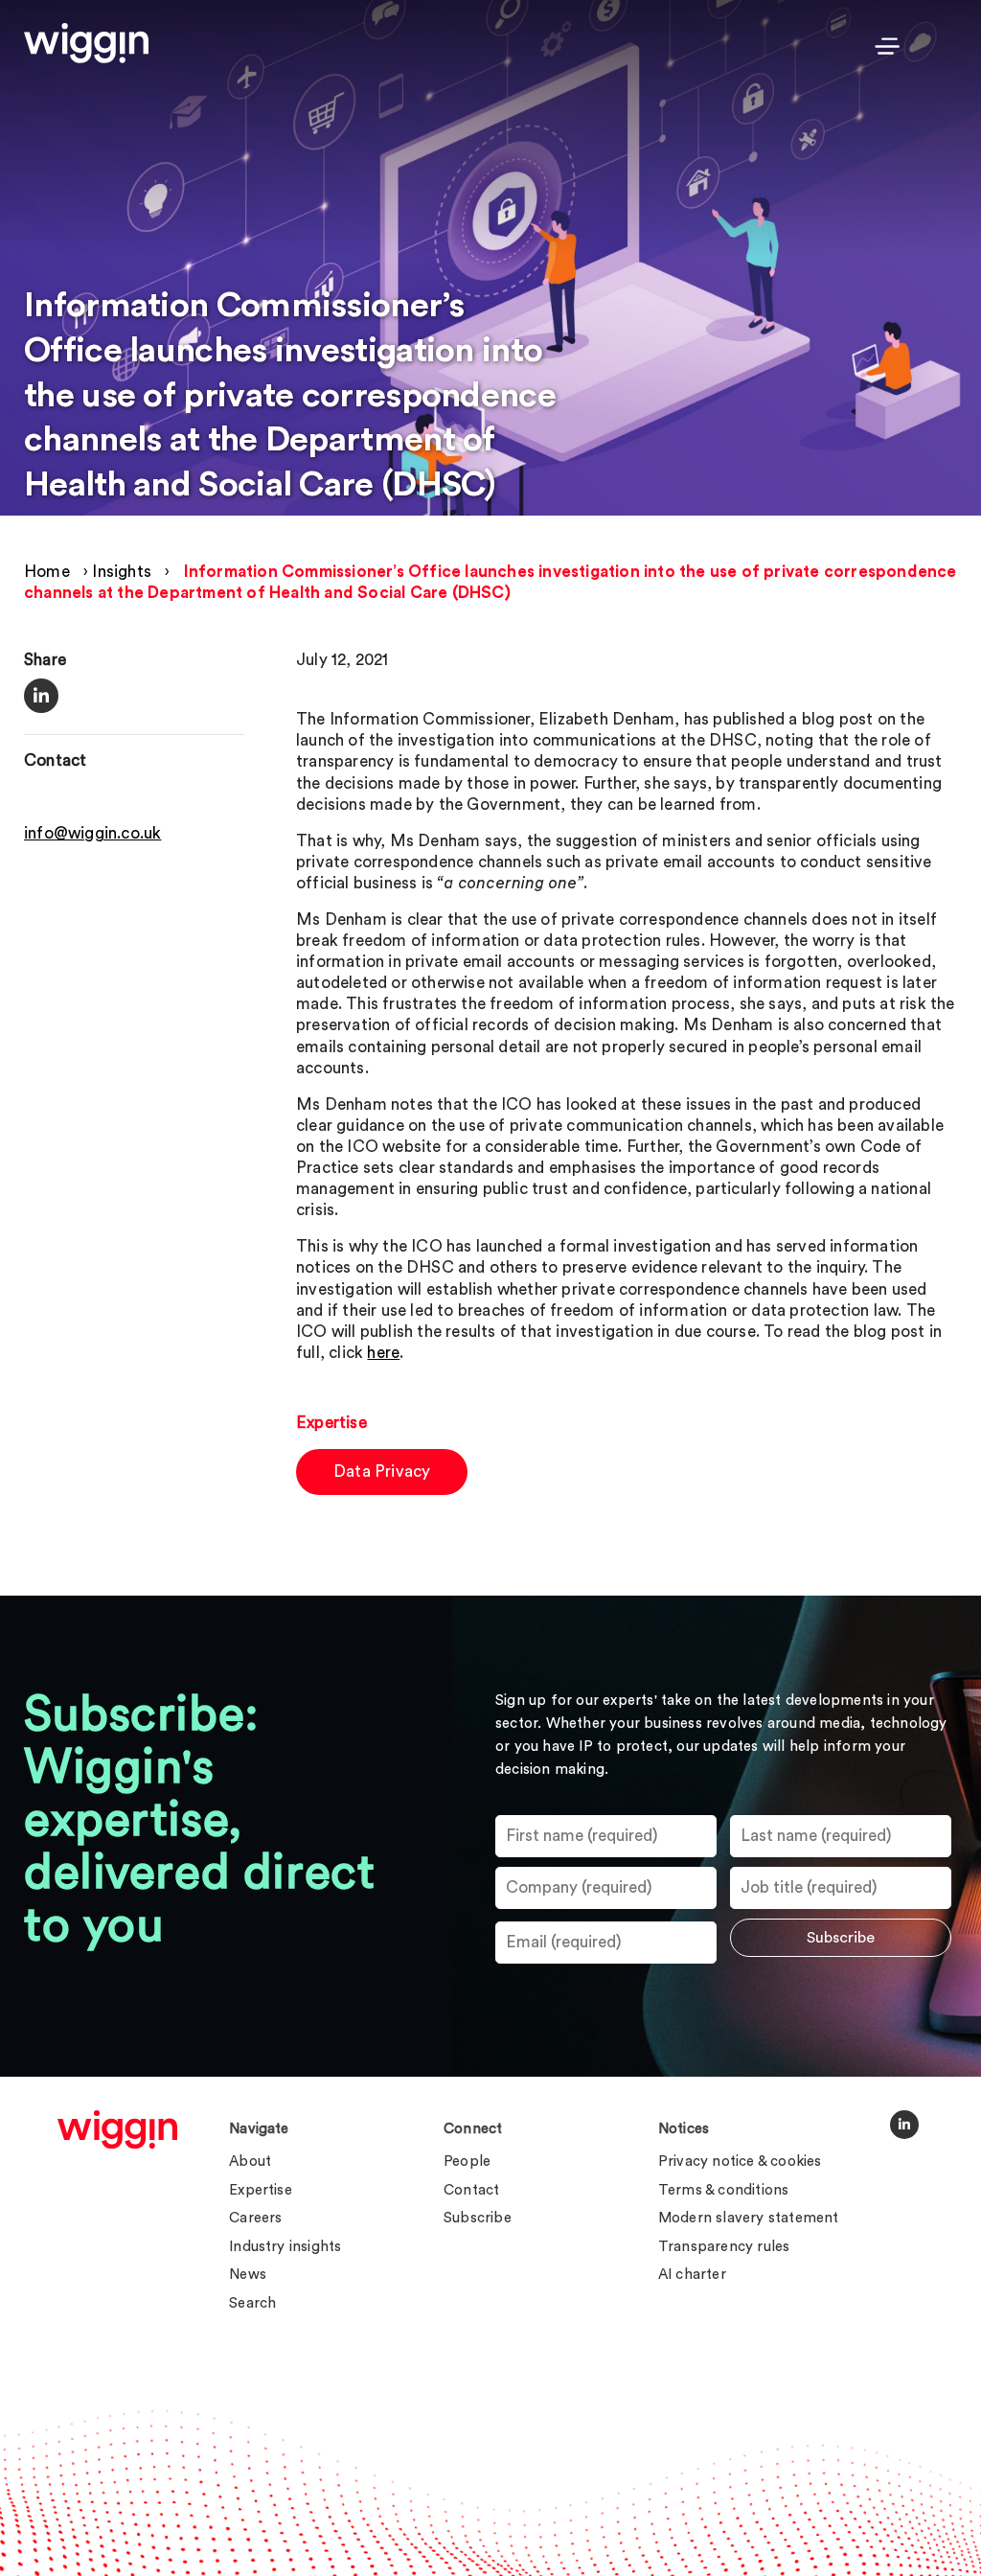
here (383, 1353)
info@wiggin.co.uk (92, 833)
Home (47, 572)
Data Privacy (382, 1472)
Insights (122, 572)
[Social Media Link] (904, 2125)
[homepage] (117, 2129)
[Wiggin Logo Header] (86, 43)
